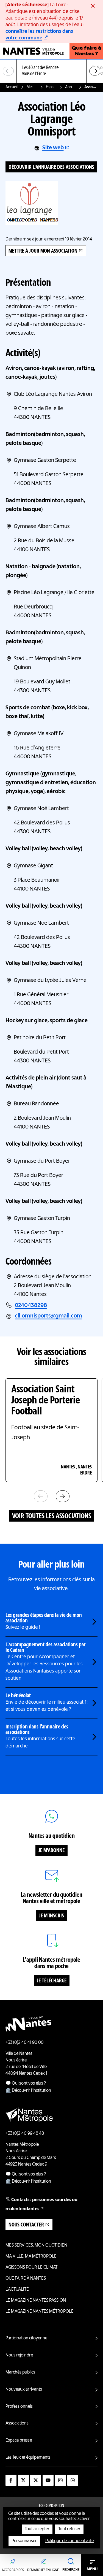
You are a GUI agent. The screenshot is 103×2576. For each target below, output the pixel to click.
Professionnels (19, 2407)
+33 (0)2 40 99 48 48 (25, 2134)
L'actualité (17, 2290)
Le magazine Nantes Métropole (40, 2312)
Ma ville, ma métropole (31, 2256)
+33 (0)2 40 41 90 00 (25, 2043)
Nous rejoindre (19, 2355)
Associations (17, 2423)
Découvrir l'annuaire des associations (51, 167)
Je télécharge (52, 1981)
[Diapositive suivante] (95, 71)
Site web (53, 148)
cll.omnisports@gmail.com (48, 1316)
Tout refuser (69, 2529)
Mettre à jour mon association (43, 251)
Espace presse (19, 2440)
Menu (92, 2569)
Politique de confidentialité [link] (69, 2541)
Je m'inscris (51, 1916)
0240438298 (31, 1306)
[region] (51, 71)
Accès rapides (13, 2570)
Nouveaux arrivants (24, 2390)
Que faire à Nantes (26, 2279)
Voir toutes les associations (52, 1516)
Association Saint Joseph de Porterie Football (46, 1401)
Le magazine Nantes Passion (36, 2301)
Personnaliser (24, 2541)
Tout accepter (37, 2529)
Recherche (71, 2570)
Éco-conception (51, 2506)
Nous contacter (26, 2225)
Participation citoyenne (26, 2338)
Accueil (12, 87)
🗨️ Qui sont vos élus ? (26, 2083)
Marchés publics (20, 2372)
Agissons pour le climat (31, 2267)
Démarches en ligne (43, 2570)
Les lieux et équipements (28, 2458)
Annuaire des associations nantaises (70, 87)
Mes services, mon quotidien (32, 87)
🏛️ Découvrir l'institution (28, 2091)
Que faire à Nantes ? (86, 51)
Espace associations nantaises (51, 87)
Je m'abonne (51, 1851)
